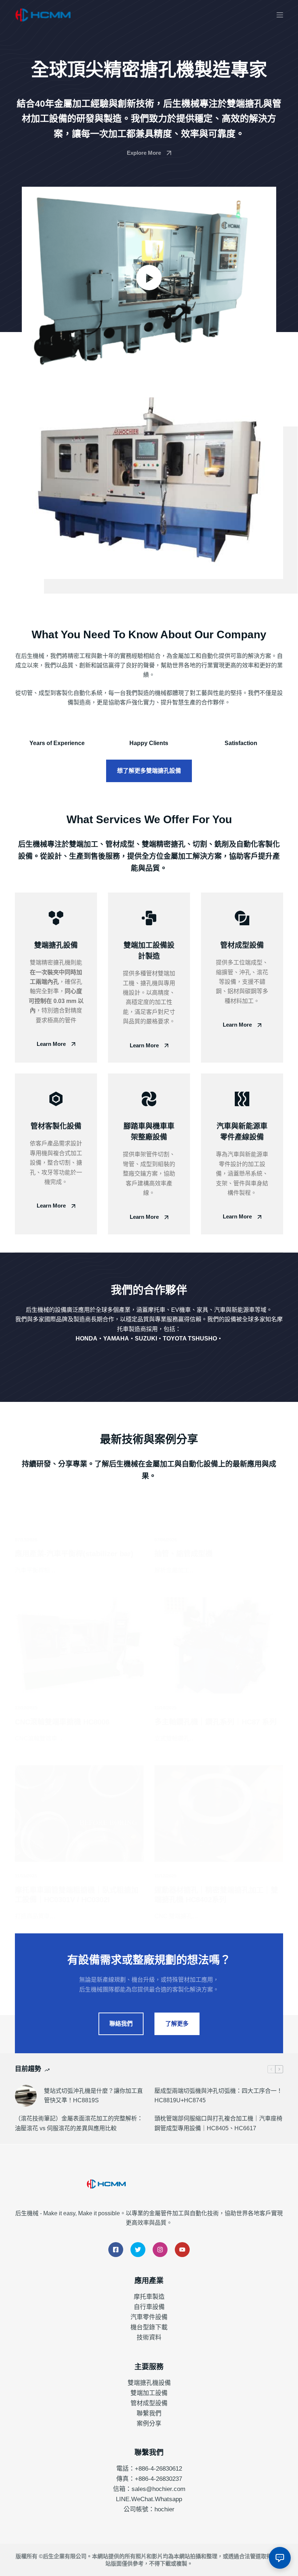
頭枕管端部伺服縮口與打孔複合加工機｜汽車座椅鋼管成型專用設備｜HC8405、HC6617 (218, 2123)
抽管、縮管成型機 (184, 1554)
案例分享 (149, 2424)
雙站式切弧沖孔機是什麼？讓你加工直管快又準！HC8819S (93, 2096)
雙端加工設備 (149, 2393)
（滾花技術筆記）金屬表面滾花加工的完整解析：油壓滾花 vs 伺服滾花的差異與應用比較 (79, 2123)
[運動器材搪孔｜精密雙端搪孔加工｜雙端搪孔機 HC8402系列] (219, 1813)
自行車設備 (149, 2307)
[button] (149, 278)
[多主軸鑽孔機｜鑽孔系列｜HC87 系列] (219, 1646)
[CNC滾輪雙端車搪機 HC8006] (79, 1646)
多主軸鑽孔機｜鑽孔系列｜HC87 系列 (216, 1722)
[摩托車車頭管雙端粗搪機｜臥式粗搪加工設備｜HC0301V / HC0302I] (79, 1813)
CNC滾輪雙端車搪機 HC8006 (62, 1722)
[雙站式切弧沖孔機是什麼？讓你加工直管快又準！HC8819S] (26, 2096)
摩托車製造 (149, 2297)
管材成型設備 (149, 2403)
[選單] (280, 15)
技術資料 (149, 2338)
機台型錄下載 (149, 2327)
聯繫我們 (149, 2413)
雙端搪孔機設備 (149, 2383)
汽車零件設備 (149, 2317)
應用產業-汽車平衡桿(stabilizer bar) (74, 1554)
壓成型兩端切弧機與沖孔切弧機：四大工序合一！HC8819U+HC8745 (218, 2096)
